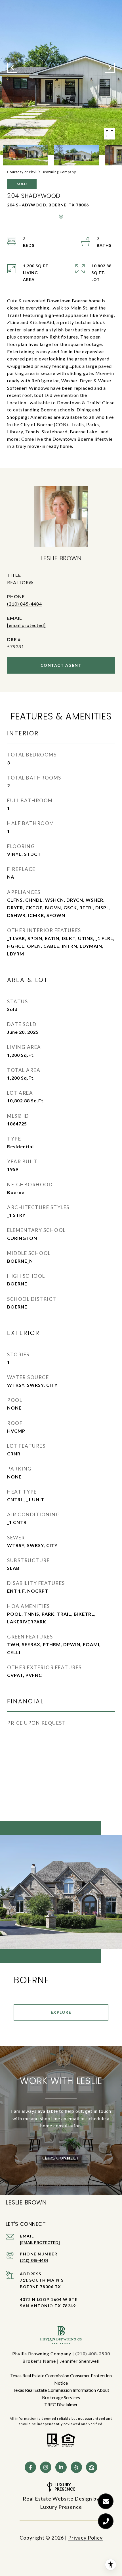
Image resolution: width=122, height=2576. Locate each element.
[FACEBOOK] (30, 2467)
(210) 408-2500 (93, 2354)
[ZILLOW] (92, 2467)
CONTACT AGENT (61, 665)
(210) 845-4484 (25, 604)
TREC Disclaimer (61, 2404)
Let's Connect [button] (61, 2158)
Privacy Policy (85, 2538)
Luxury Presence (61, 2507)
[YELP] (76, 2467)
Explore (61, 2012)
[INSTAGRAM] (46, 2467)
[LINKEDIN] (61, 2467)
